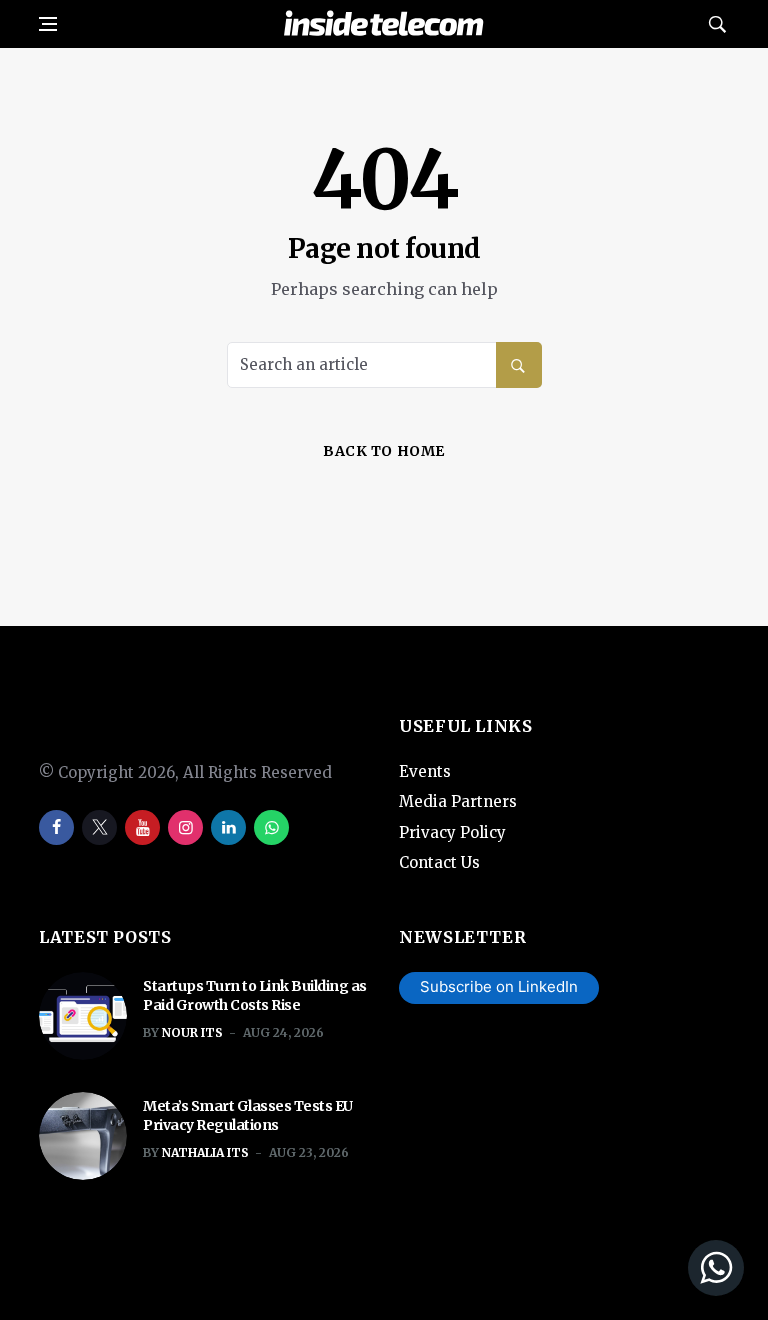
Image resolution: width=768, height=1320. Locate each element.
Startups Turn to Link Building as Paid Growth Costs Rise (255, 996)
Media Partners (458, 801)
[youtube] (142, 827)
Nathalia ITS (205, 1152)
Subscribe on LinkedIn (499, 986)
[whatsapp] (271, 827)
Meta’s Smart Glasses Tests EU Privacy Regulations (248, 1116)
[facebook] (56, 827)
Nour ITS (192, 1032)
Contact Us (439, 862)
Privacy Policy (452, 832)
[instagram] (185, 827)
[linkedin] (228, 827)
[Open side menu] (48, 24)
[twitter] (99, 827)
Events (425, 771)
